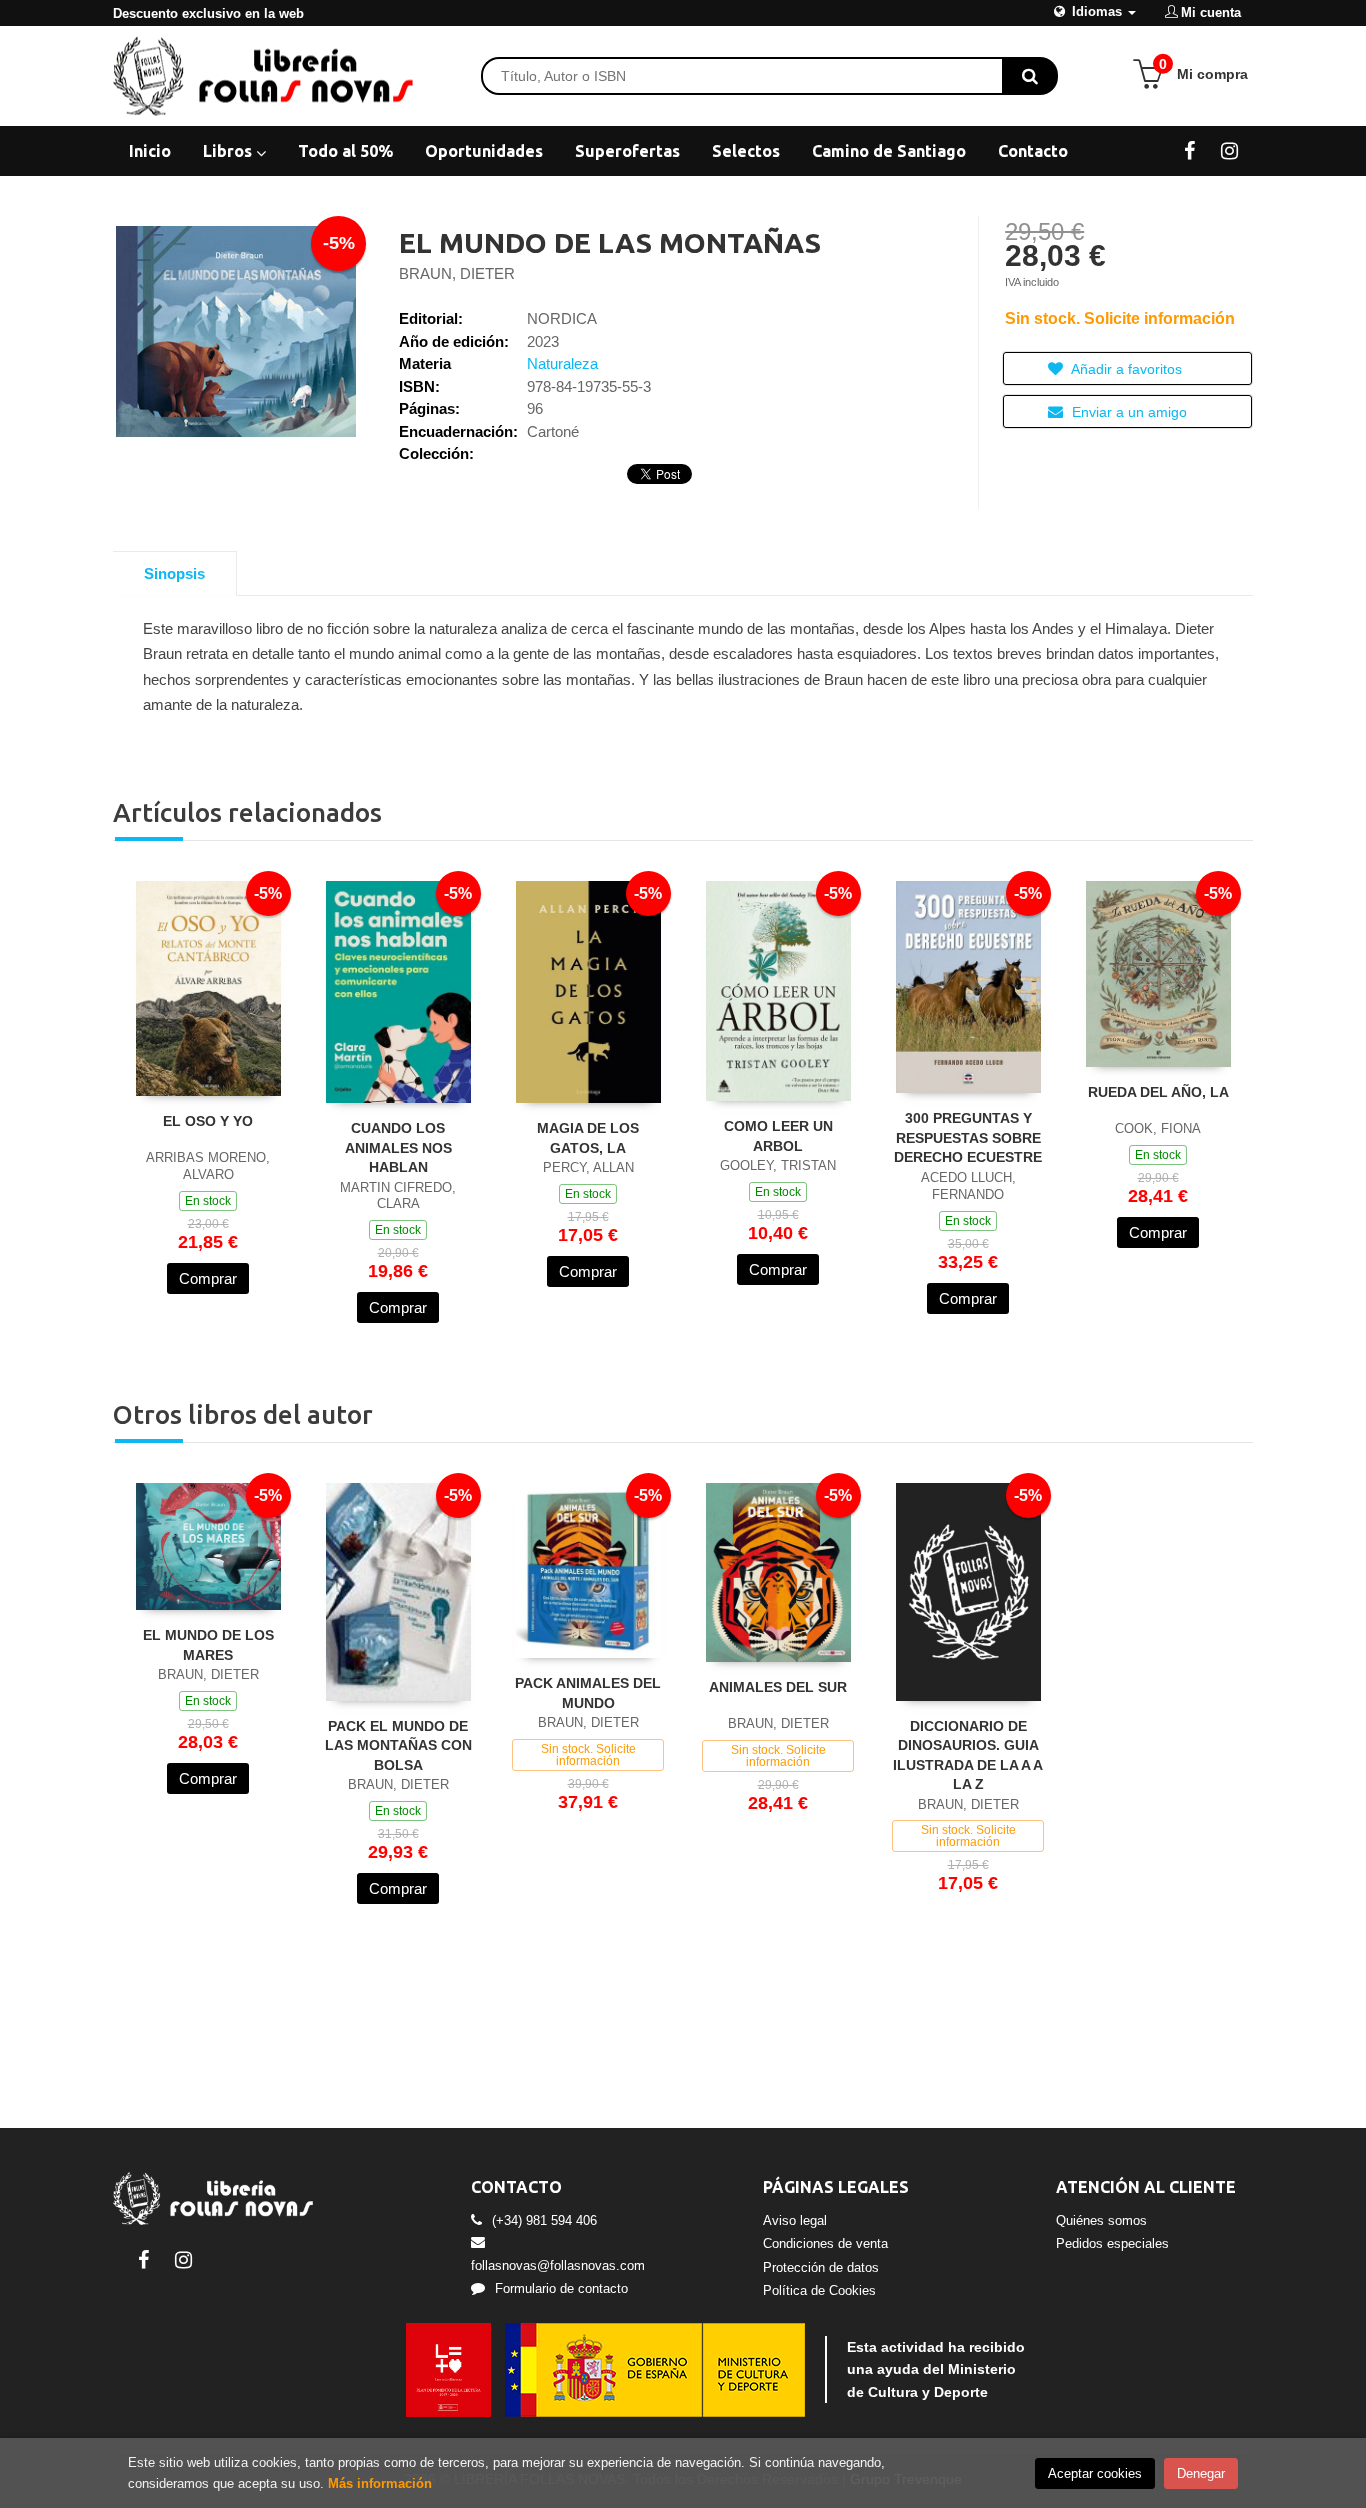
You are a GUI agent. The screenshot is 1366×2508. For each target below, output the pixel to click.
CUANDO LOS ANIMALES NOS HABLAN (398, 1147)
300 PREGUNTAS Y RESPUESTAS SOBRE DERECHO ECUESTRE (968, 1137)
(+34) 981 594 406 (544, 2220)
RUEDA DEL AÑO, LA (1158, 1092)
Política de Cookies (819, 2290)
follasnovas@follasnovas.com (558, 2265)
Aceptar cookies (1095, 2473)
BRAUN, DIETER (457, 273)
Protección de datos (821, 2267)
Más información (380, 2483)
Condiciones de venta (825, 2243)
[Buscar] (1030, 76)
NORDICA (562, 318)
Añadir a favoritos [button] (1125, 369)
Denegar (1201, 2473)
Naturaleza (562, 363)
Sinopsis (174, 573)
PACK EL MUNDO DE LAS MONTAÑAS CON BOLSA (398, 1745)
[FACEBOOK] (1189, 150)
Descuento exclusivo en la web (208, 13)
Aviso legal (795, 2220)
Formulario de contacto (561, 2288)
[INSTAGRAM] (1229, 150)
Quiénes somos (1101, 2220)
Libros (229, 151)
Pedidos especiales (1112, 2243)
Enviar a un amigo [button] (1127, 412)
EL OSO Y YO (208, 1121)
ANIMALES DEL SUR (778, 1687)
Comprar (208, 1278)
